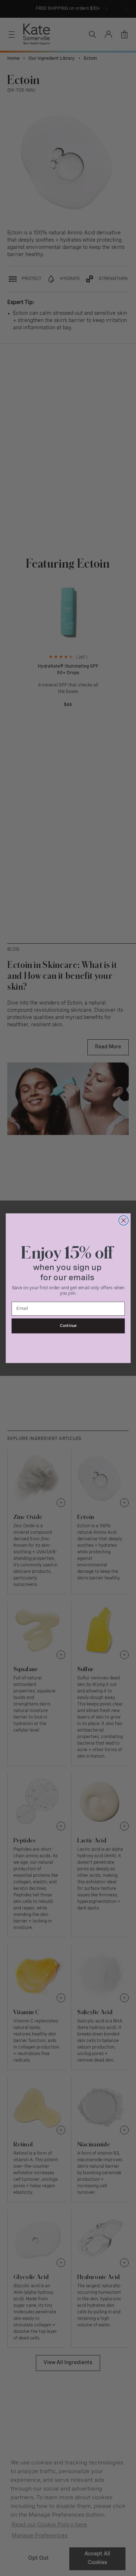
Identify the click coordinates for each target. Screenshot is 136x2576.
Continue (68, 1326)
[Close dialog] (123, 1220)
